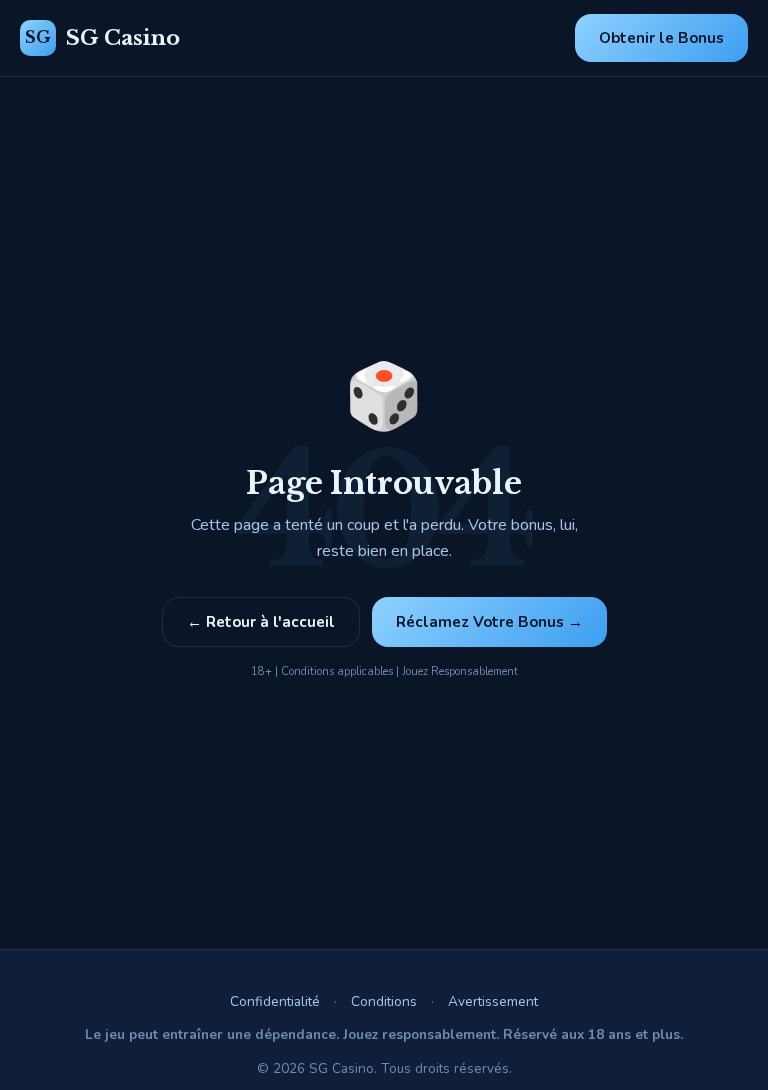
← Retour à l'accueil (261, 622)
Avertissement (493, 1001)
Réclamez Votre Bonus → (489, 622)
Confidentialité (275, 1001)
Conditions (384, 1001)
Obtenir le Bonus (661, 38)
